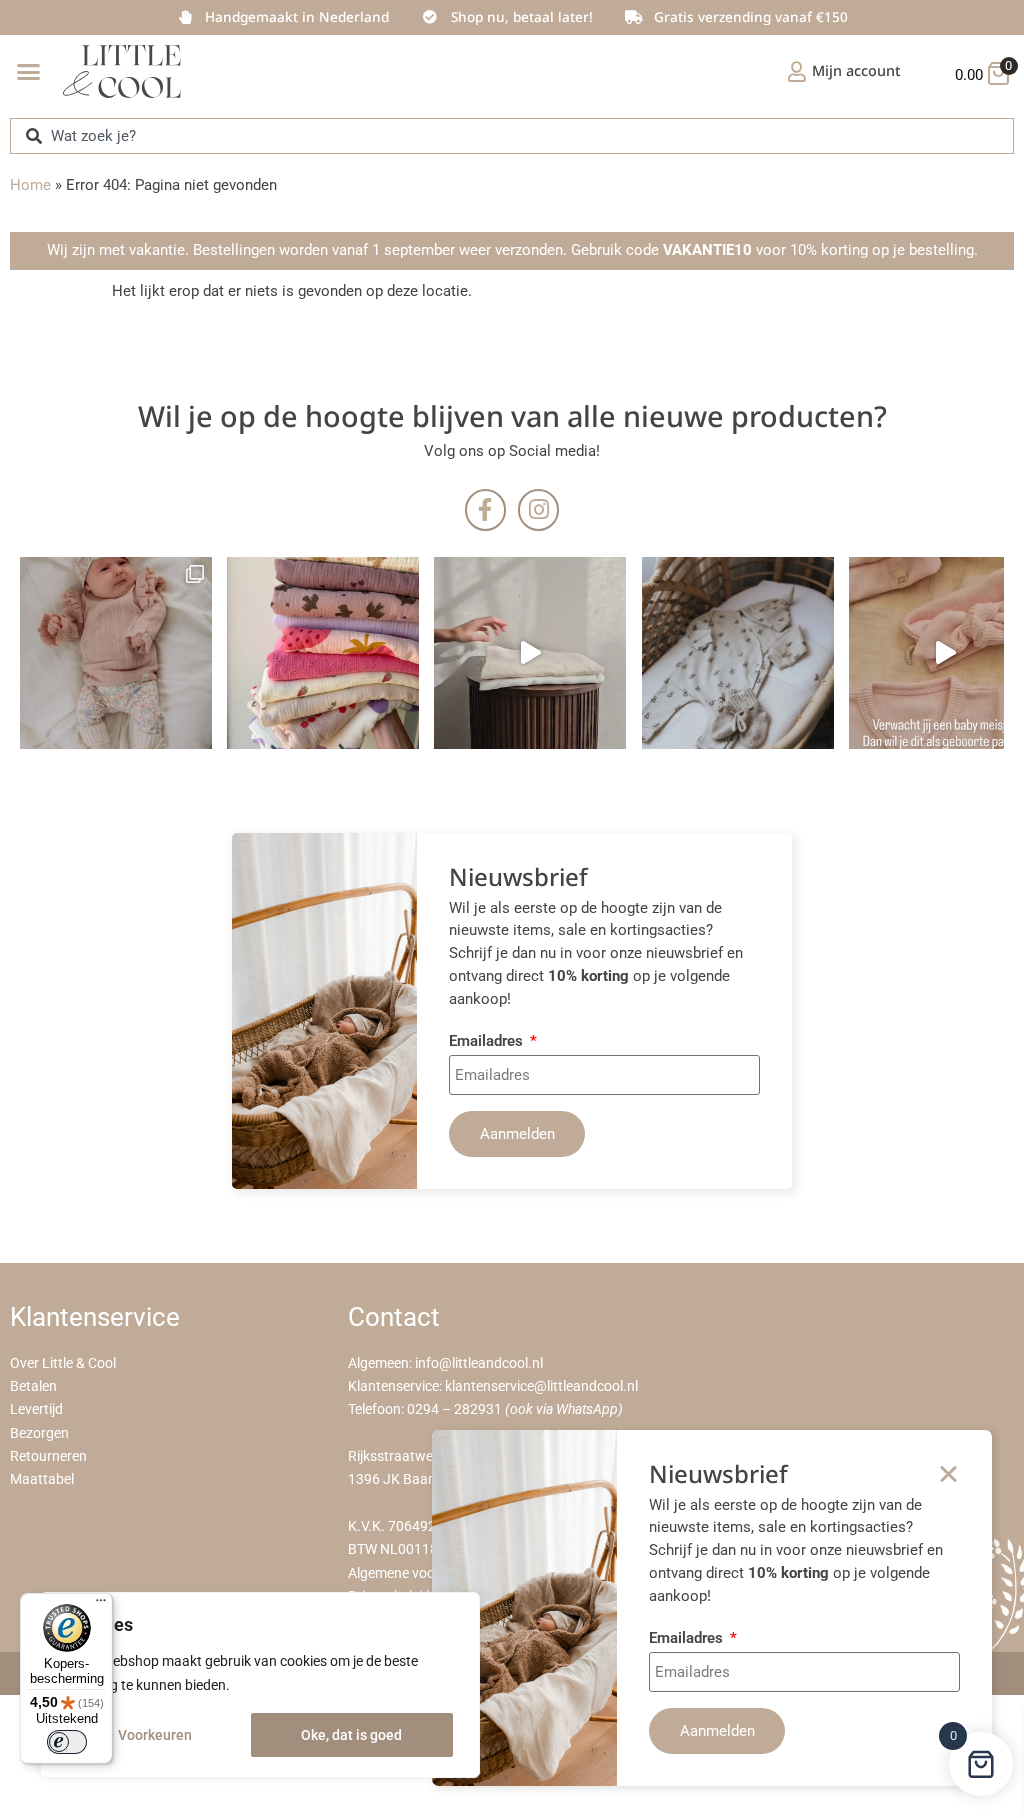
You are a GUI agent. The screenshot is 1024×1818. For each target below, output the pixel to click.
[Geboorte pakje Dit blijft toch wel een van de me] (738, 653)
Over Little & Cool (63, 1363)
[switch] (67, 1742)
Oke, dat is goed (351, 1735)
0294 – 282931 (454, 1409)
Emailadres (488, 1042)
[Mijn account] (797, 72)
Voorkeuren (155, 1735)
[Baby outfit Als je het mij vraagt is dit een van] (116, 653)
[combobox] (512, 135)
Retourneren (48, 1456)
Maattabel (42, 1479)
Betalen (33, 1386)
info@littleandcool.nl (479, 1363)
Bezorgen (39, 1433)
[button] (29, 72)
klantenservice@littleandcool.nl (541, 1386)
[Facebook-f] (485, 509)
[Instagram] (538, 509)
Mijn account (856, 70)
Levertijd (36, 1409)
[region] (260, 1685)
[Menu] (101, 1605)
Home (30, 185)
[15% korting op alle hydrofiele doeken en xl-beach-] (530, 653)
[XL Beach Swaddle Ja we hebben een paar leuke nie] (323, 653)
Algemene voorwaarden (421, 1573)
